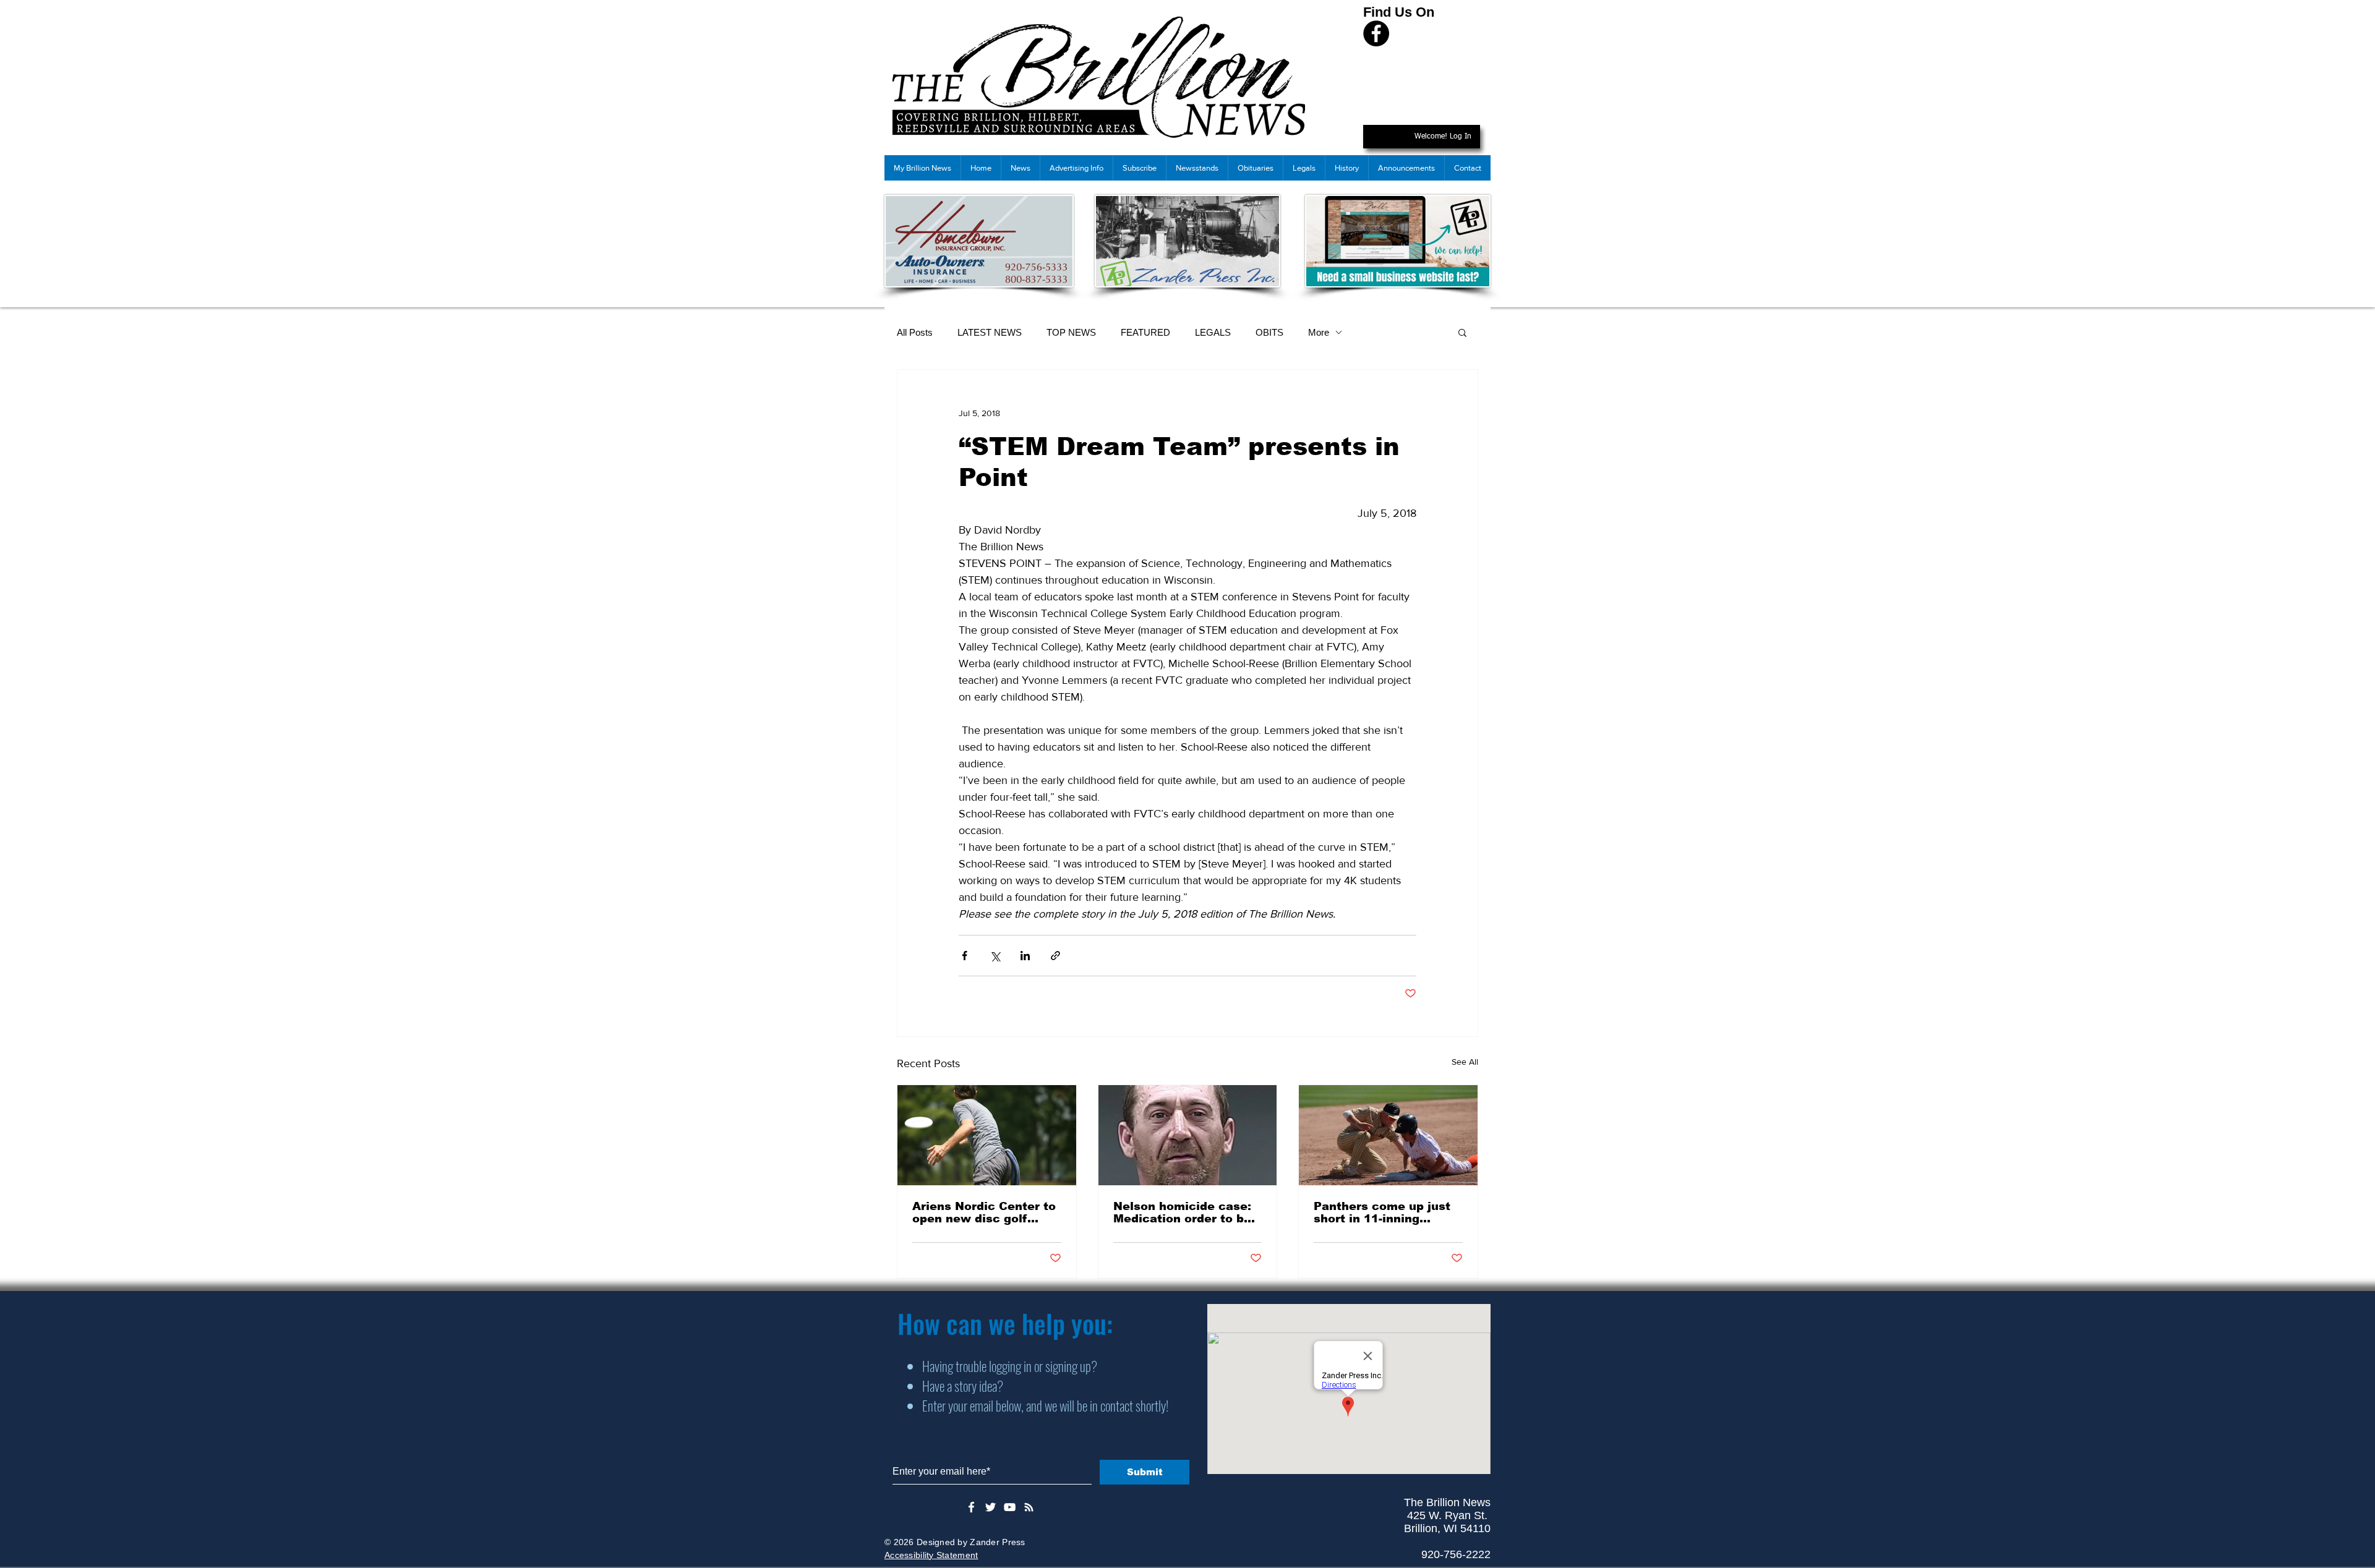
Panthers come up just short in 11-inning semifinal (1382, 1212)
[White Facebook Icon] (971, 1507)
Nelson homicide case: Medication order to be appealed (1182, 1212)
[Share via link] (1055, 956)
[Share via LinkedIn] (1025, 956)
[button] (1462, 332)
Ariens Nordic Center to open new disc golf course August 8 (984, 1212)
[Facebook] (1376, 33)
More (1319, 332)
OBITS (1269, 332)
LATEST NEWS (990, 332)
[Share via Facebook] (965, 956)
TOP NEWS (1071, 332)
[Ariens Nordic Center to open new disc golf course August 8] (987, 1135)
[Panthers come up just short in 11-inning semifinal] (1388, 1135)
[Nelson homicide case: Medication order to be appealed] (1188, 1135)
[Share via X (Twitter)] (995, 956)
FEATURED (1145, 332)
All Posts (915, 332)
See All (1465, 1062)
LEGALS (1213, 332)
